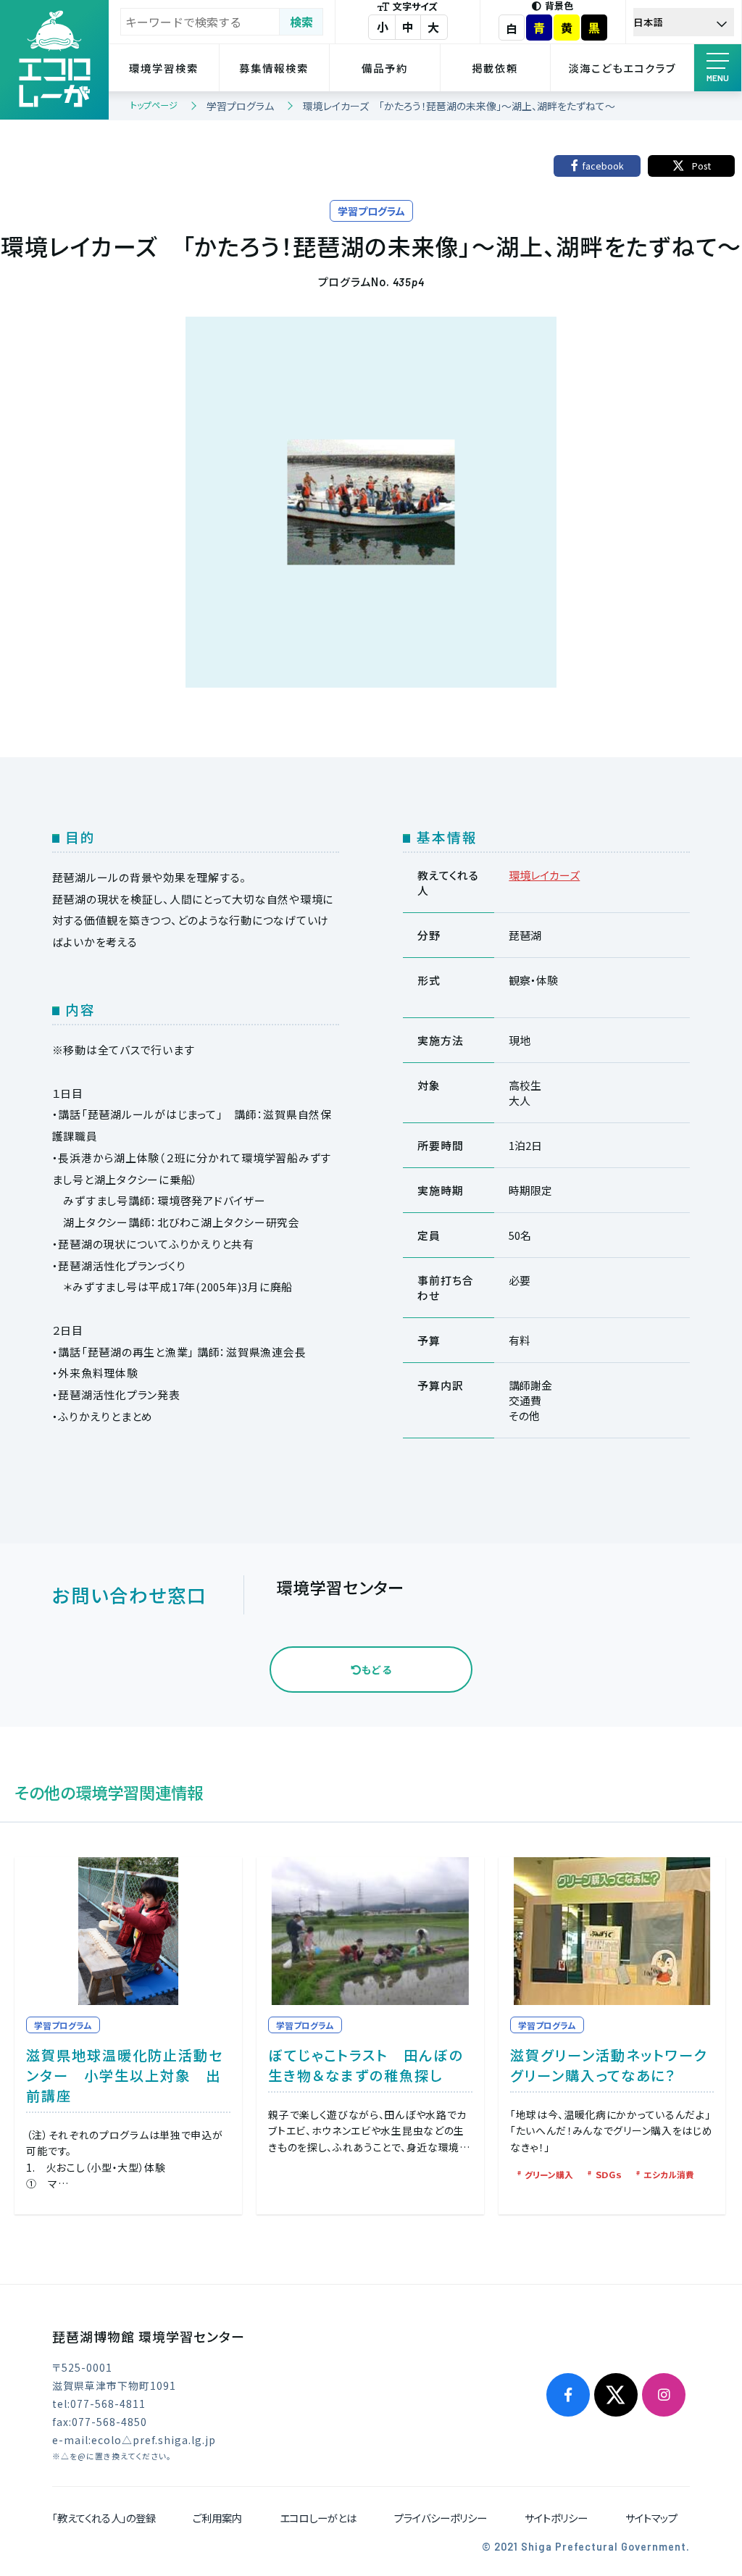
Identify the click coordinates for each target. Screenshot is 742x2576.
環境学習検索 (164, 68)
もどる (377, 1670)
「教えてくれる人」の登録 (104, 2518)
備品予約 (385, 68)
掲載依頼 (495, 68)
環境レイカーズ (544, 875)
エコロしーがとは (318, 2518)
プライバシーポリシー (441, 2518)
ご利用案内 (217, 2518)
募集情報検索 (274, 68)
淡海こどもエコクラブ (622, 68)
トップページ (154, 105)
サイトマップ (651, 2518)
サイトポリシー (556, 2518)
